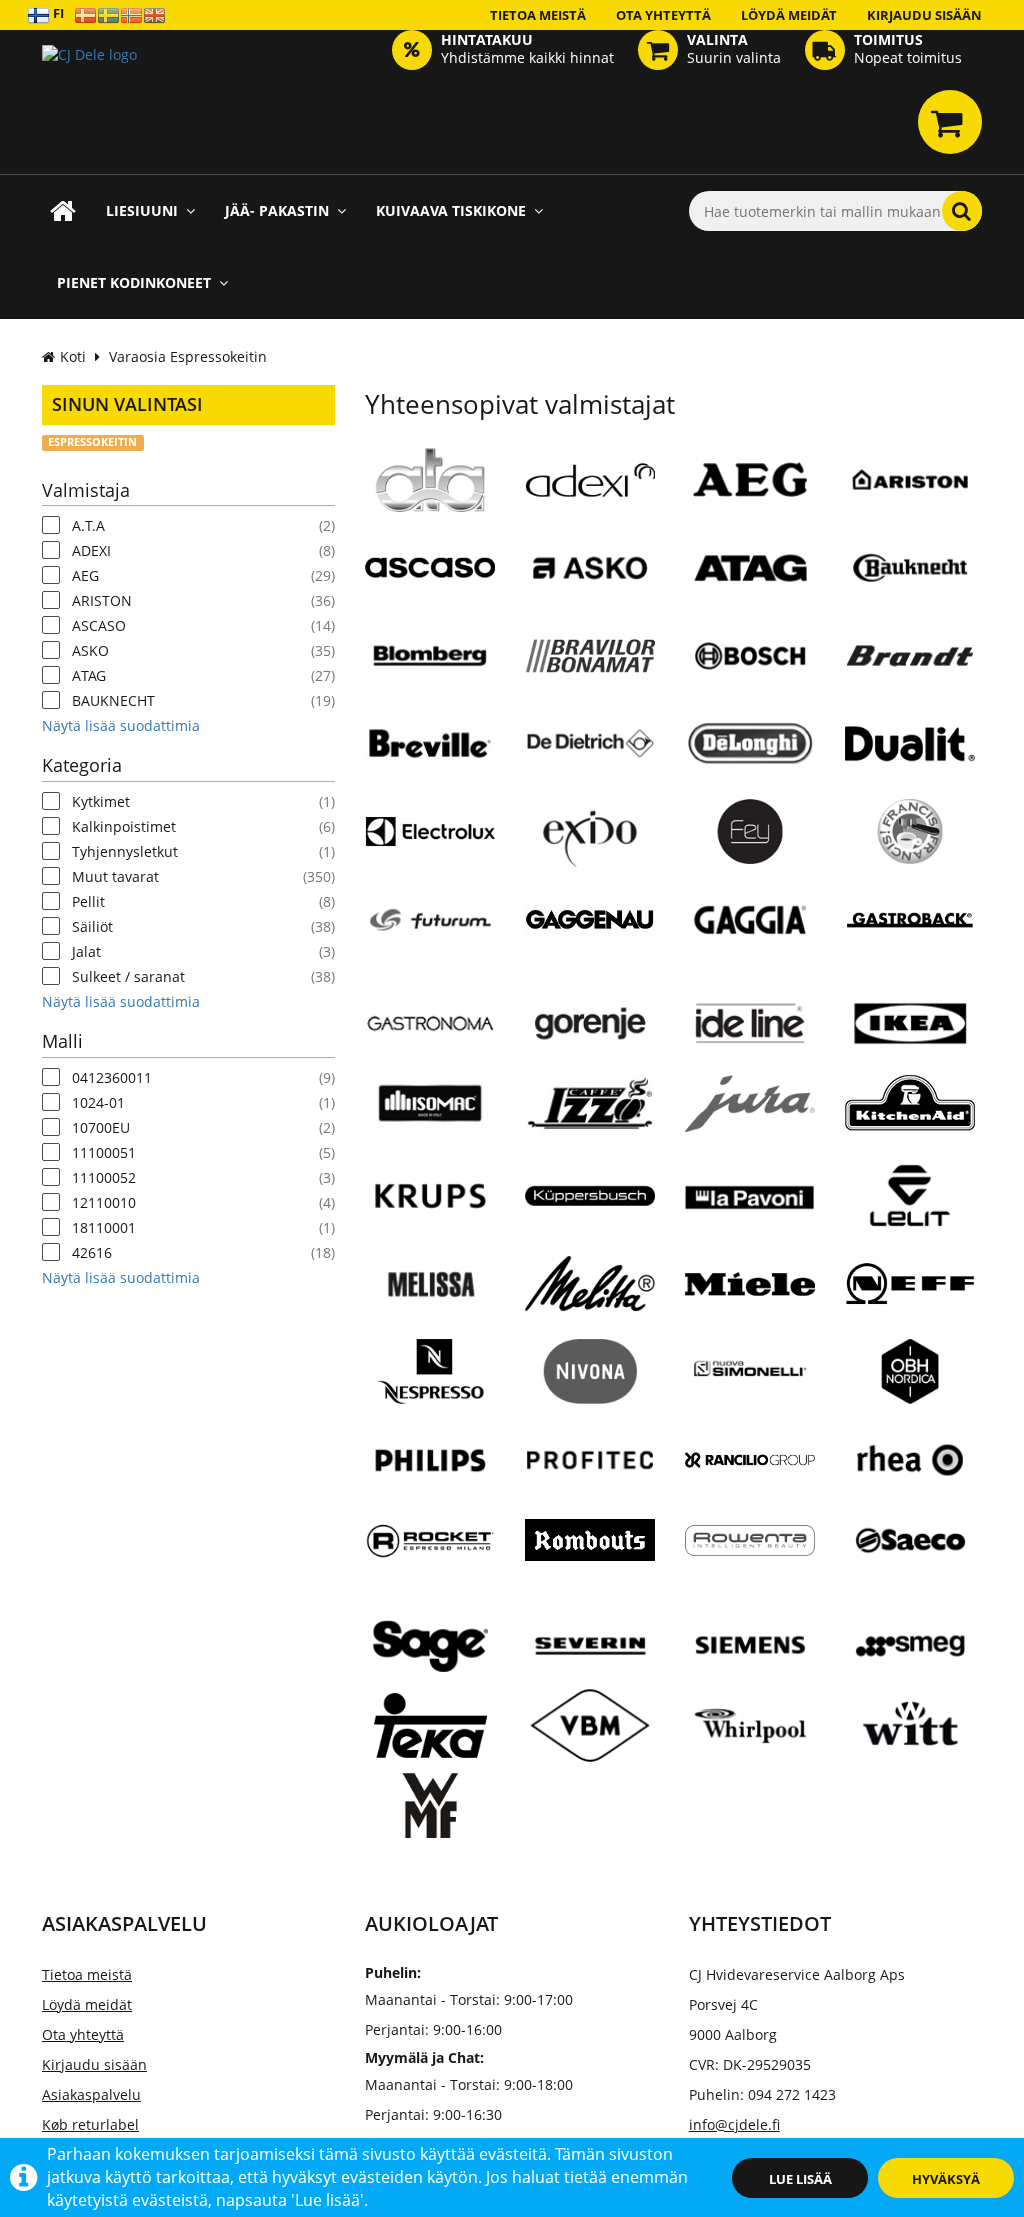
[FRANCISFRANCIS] (910, 839)
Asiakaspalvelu (91, 2094)
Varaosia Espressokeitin (188, 356)
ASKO (90, 650)
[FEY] (750, 839)
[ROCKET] (430, 1548)
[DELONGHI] (750, 743)
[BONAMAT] (590, 663)
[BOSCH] (750, 655)
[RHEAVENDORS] (910, 1459)
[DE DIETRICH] (590, 743)
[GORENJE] (590, 1022)
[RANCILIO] (750, 1459)
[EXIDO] (590, 831)
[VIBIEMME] (590, 1725)
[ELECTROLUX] (430, 839)
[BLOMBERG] (430, 655)
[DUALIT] (910, 751)
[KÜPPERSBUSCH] (590, 1203)
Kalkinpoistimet (124, 826)
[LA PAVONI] (750, 1195)
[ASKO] (590, 567)
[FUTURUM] (430, 919)
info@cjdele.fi (734, 2124)
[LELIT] (910, 1195)
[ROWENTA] (750, 1565)
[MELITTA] (590, 1291)
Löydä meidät (789, 15)
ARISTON (102, 600)
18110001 (104, 1227)
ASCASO (99, 625)
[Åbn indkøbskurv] (950, 122)
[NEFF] (910, 1283)
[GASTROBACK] (910, 919)
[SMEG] (910, 1645)
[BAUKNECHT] (910, 567)
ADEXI (91, 550)
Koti (73, 356)
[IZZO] (590, 1102)
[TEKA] (430, 1733)
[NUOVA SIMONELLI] (750, 1371)
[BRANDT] (910, 655)
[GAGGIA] (750, 919)
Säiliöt (92, 926)
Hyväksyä (946, 2179)
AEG (85, 575)
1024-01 (98, 1102)
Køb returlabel (90, 2124)
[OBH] (910, 1379)
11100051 (104, 1152)
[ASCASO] (430, 575)
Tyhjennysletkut (125, 851)
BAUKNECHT (113, 700)
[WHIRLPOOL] (750, 1725)
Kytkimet (101, 801)
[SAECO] (910, 1539)
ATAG (89, 675)
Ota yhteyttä (663, 15)
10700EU (101, 1127)
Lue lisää (800, 2179)
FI (57, 13)
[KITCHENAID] (910, 1115)
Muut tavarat (115, 876)
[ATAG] (750, 567)
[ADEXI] (590, 487)
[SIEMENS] (750, 1645)
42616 (92, 1252)
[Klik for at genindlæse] (89, 85)
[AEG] (750, 479)
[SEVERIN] (590, 1645)
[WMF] (430, 1813)
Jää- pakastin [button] (277, 210)
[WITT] (910, 1725)
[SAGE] (430, 1645)
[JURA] (750, 1111)
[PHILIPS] (430, 1459)
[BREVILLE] (430, 743)
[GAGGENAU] (590, 942)
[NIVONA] (590, 1379)
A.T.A (88, 525)
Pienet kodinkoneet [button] (134, 282)
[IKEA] (910, 1022)
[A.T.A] (430, 487)
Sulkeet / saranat (128, 976)
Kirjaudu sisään (924, 15)
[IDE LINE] (750, 1022)
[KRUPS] (430, 1195)
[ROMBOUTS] (590, 1559)
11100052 (104, 1177)
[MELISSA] (430, 1283)
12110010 (104, 1202)
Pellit (88, 901)
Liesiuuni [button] (142, 210)
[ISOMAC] (430, 1102)
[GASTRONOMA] (430, 1022)
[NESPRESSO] (430, 1379)
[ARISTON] (910, 479)
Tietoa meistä (538, 15)
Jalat (86, 951)
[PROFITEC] (590, 1459)
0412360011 (112, 1077)
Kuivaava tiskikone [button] (451, 210)
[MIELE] (750, 1291)
